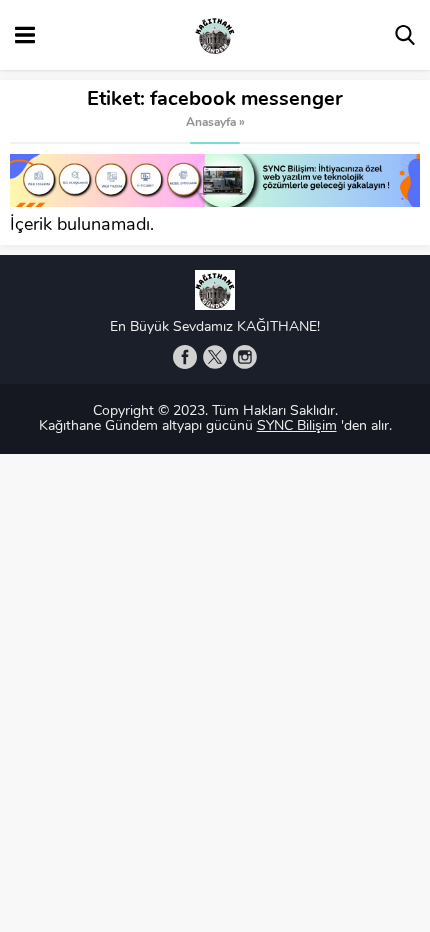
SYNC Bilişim (297, 426)
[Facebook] (185, 357)
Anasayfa (211, 123)
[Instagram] (245, 357)
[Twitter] (215, 357)
